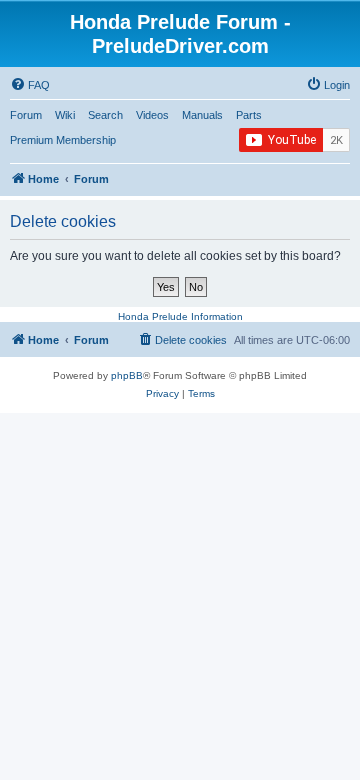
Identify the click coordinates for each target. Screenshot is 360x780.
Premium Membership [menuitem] (63, 140)
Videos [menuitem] (152, 115)
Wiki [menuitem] (65, 115)
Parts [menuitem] (249, 115)
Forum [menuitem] (26, 115)
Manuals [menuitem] (202, 115)
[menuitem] (30, 85)
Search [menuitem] (105, 115)
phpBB (127, 375)
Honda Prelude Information (180, 316)
